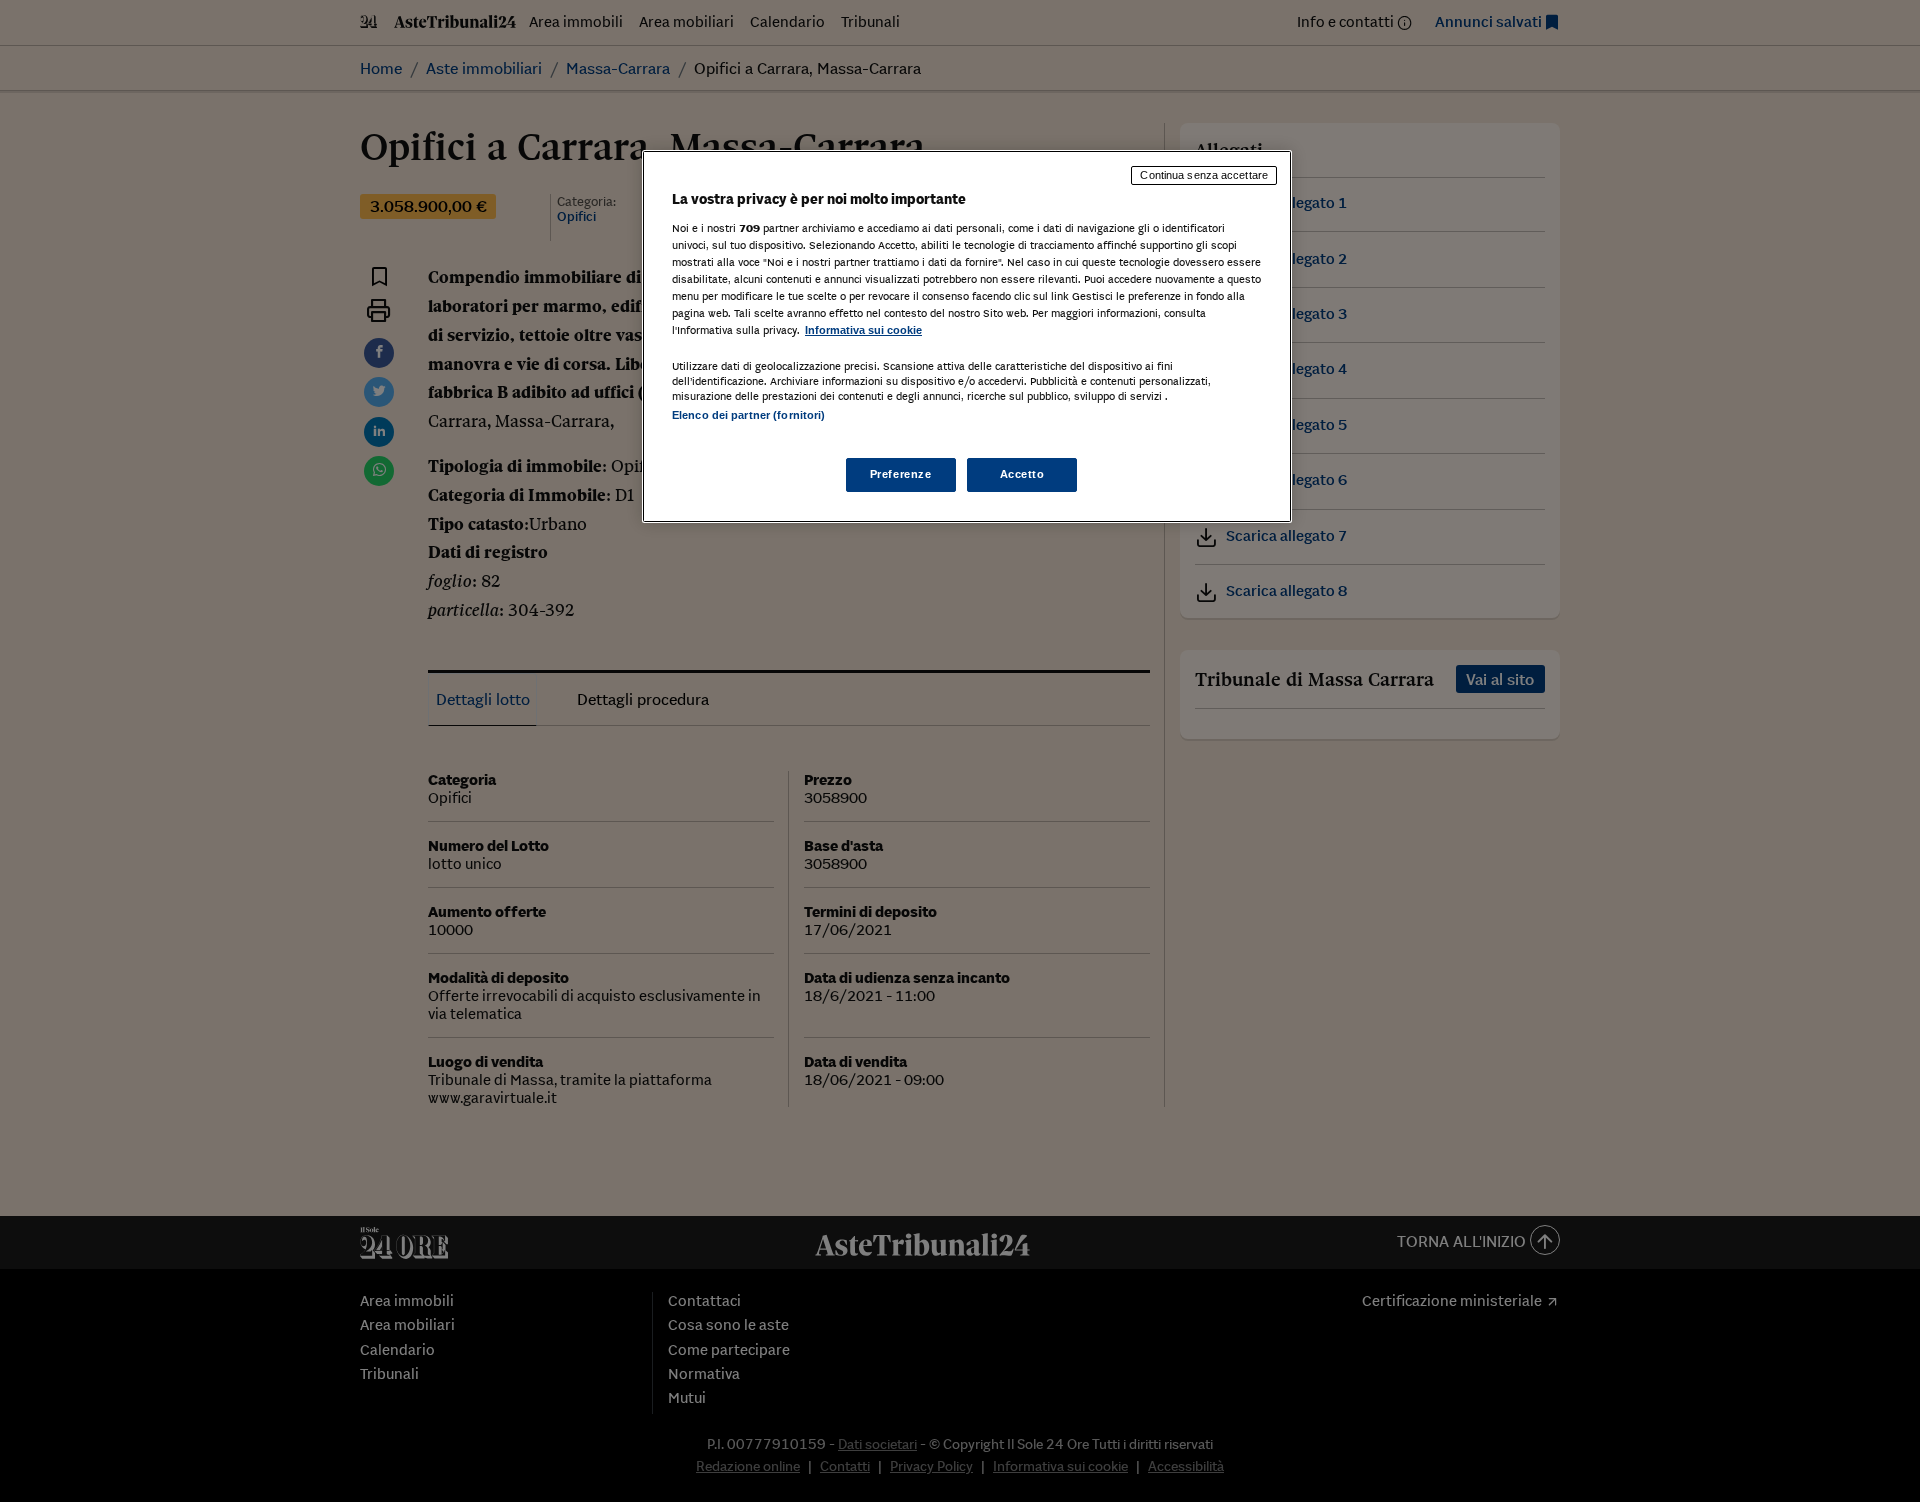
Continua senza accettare (1204, 175)
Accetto (1022, 474)
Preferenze (901, 474)
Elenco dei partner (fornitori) (748, 415)
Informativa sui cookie (863, 330)
